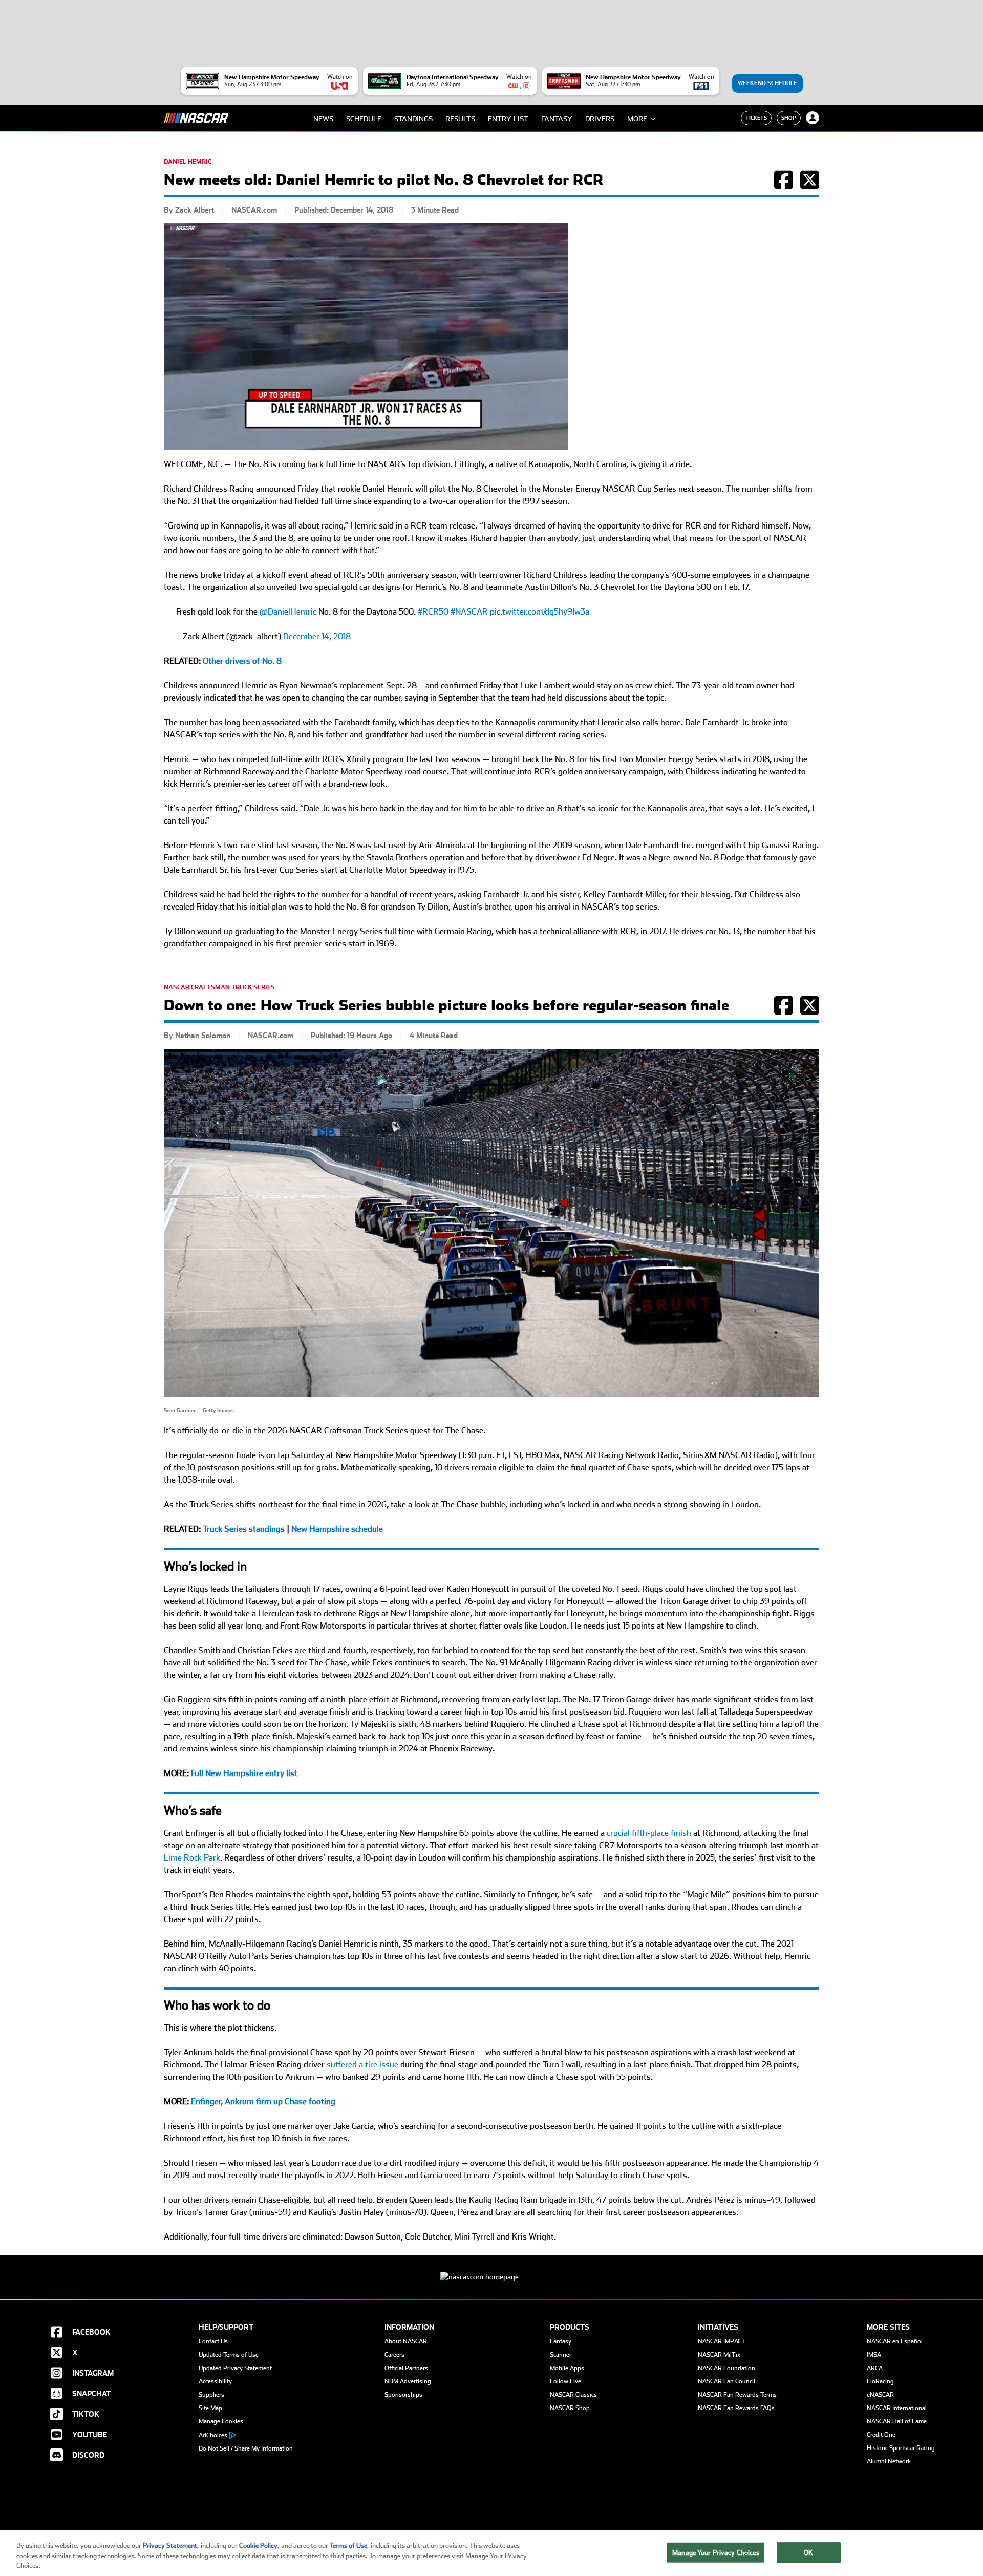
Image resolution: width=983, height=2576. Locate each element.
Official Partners (406, 2368)
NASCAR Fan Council (726, 2381)
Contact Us (213, 2341)
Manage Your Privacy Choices (716, 2552)
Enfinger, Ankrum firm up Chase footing (263, 2102)
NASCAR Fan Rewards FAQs (736, 2408)
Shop (789, 118)
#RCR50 (433, 612)
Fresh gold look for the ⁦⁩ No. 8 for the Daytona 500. (383, 612)
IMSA (874, 2355)
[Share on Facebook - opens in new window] (784, 185)
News (323, 119)
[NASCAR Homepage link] (491, 2269)
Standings (413, 119)
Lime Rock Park (192, 1858)
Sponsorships (403, 2395)
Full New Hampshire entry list (244, 1773)
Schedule (364, 119)
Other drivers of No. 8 (242, 661)
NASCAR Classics (573, 2395)
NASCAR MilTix (719, 2355)
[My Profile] (813, 118)
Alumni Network (889, 2461)
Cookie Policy (258, 2546)
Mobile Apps (567, 2368)
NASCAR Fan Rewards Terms (737, 2395)
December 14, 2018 (317, 636)
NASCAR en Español (895, 2341)
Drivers (600, 119)
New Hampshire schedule (337, 1529)
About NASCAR (406, 2341)
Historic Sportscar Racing (901, 2448)
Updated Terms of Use (229, 2355)
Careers (394, 2355)
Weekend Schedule (767, 83)
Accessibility (215, 2381)
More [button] (637, 119)
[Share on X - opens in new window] (810, 185)
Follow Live (565, 2381)
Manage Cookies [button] (221, 2421)
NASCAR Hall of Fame (897, 2421)
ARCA (875, 2368)
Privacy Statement (170, 2546)
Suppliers (211, 2395)
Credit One (881, 2435)
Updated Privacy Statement (235, 2368)
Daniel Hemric (188, 162)
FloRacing (880, 2381)
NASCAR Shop (570, 2408)
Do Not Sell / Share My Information (246, 2448)
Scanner (561, 2355)
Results (460, 119)
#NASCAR (469, 612)
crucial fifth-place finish (649, 1833)
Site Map (210, 2408)
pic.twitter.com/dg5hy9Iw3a (540, 612)
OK (808, 2552)
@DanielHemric (288, 612)
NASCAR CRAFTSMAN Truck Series (219, 987)
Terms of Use (348, 2546)
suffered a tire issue (362, 2065)
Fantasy (557, 119)
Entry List (508, 119)
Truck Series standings (244, 1529)
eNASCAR (880, 2395)
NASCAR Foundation (726, 2368)
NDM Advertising (408, 2381)
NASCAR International (897, 2408)
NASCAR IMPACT (722, 2341)
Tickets (756, 118)
